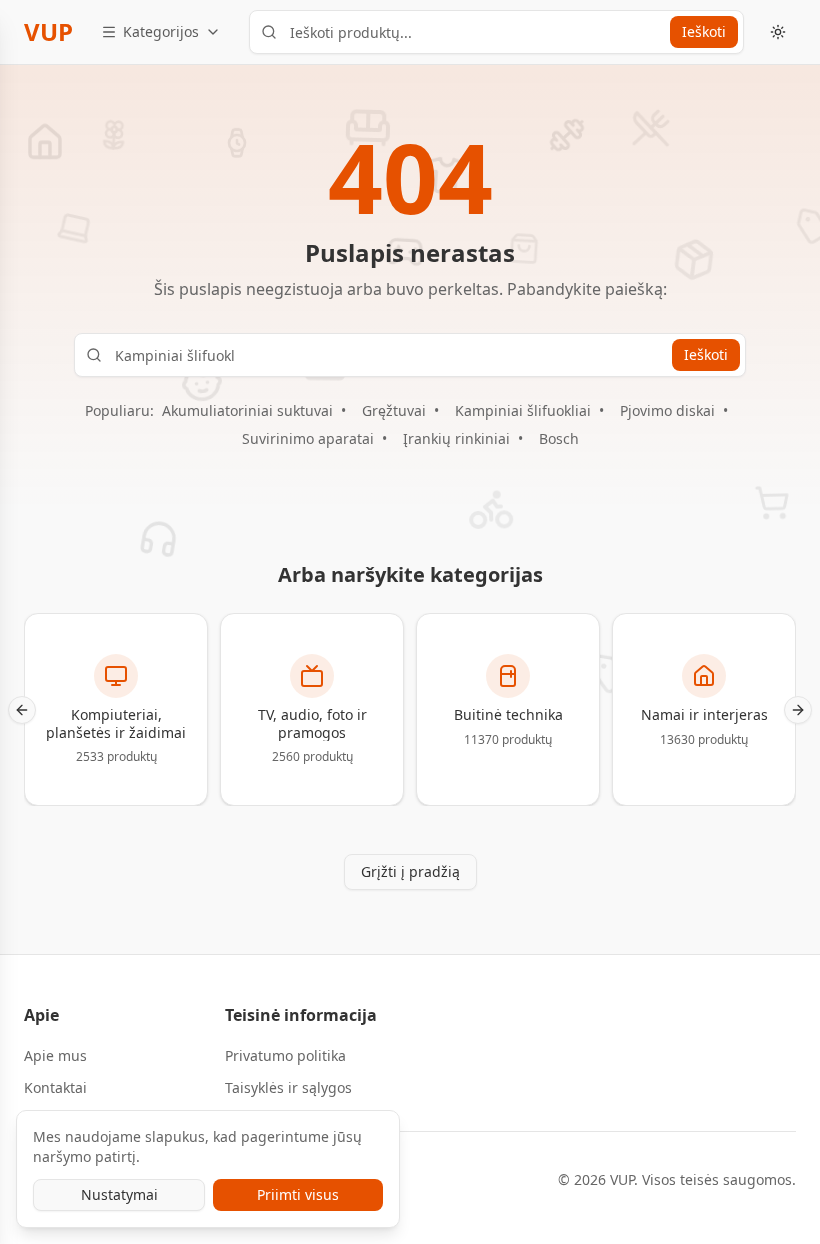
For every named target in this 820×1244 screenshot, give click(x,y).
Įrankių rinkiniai (456, 438)
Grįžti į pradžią (410, 871)
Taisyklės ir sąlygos (288, 1087)
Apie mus (55, 1055)
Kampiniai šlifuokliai (523, 410)
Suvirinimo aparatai (308, 438)
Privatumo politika (285, 1055)
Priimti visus (298, 1194)
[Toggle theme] (778, 32)
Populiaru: (119, 410)
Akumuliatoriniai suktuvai (247, 410)
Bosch (559, 438)
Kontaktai (55, 1087)
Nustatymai (119, 1194)
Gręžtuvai (394, 410)
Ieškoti (704, 31)
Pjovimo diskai (667, 410)
